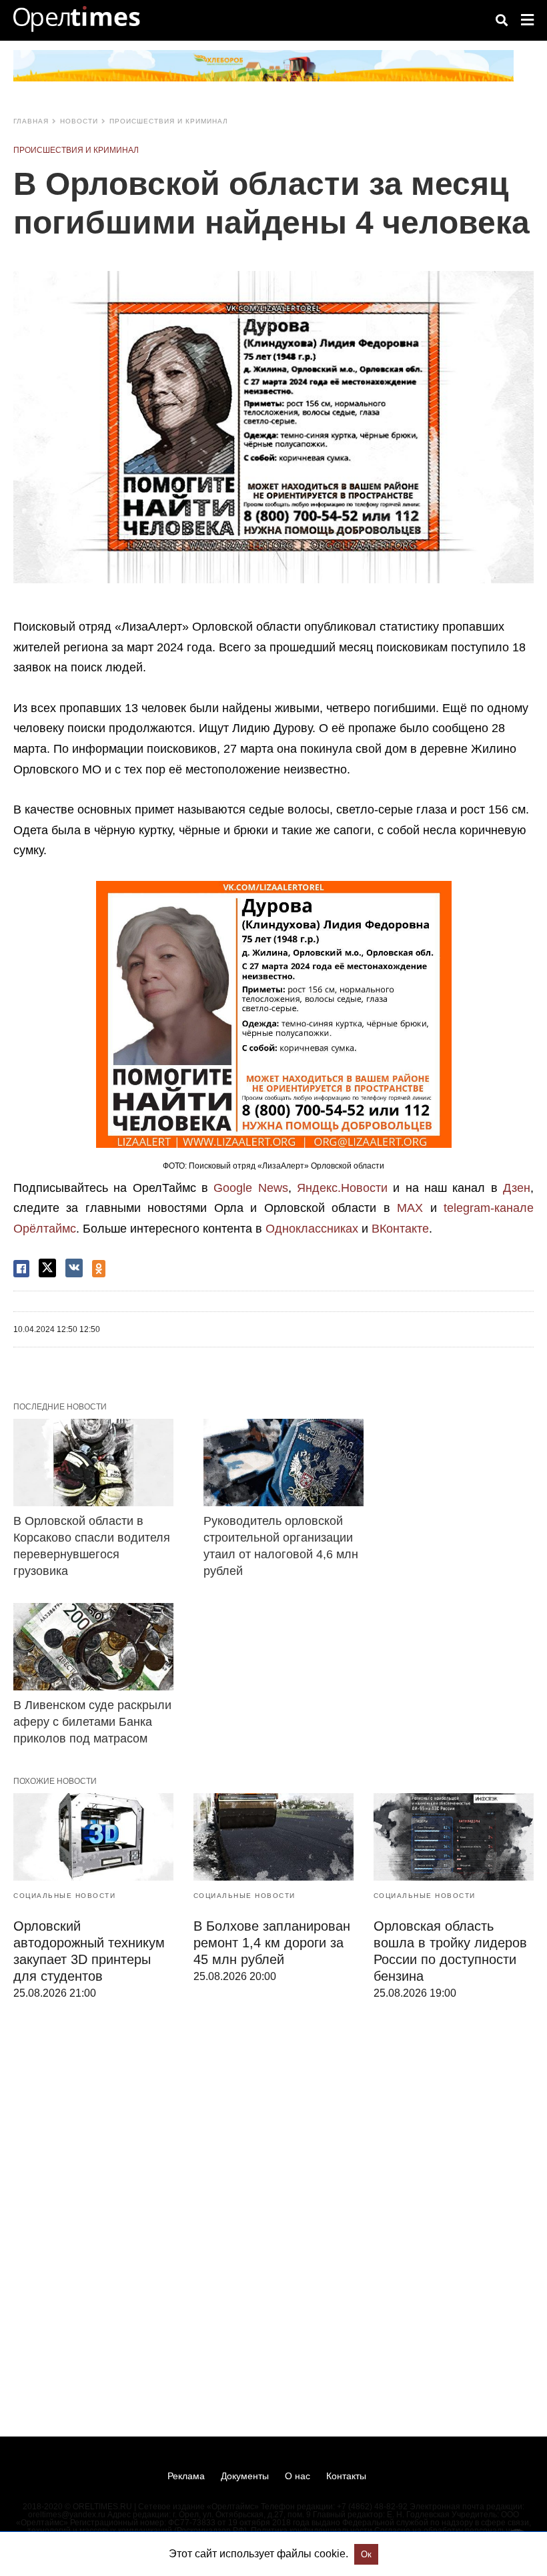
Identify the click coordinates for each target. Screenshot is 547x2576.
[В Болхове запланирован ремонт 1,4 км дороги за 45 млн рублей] (273, 1837)
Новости (79, 121)
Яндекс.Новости (342, 1188)
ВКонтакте (400, 1229)
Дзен (517, 1188)
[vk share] (74, 1268)
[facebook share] (21, 1269)
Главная (31, 121)
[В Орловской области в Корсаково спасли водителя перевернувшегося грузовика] (93, 1462)
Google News (250, 1188)
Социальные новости (64, 1896)
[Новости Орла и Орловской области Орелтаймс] (77, 19)
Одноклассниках (312, 1229)
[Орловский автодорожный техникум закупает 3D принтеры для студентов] (93, 1837)
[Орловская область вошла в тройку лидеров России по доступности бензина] (454, 1837)
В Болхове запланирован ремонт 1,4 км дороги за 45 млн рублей (272, 1943)
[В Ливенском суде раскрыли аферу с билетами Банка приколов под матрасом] (93, 1646)
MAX (410, 1208)
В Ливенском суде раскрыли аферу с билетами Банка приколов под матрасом (92, 1722)
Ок (366, 2554)
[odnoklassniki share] (99, 1269)
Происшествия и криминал (169, 121)
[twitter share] (47, 1268)
